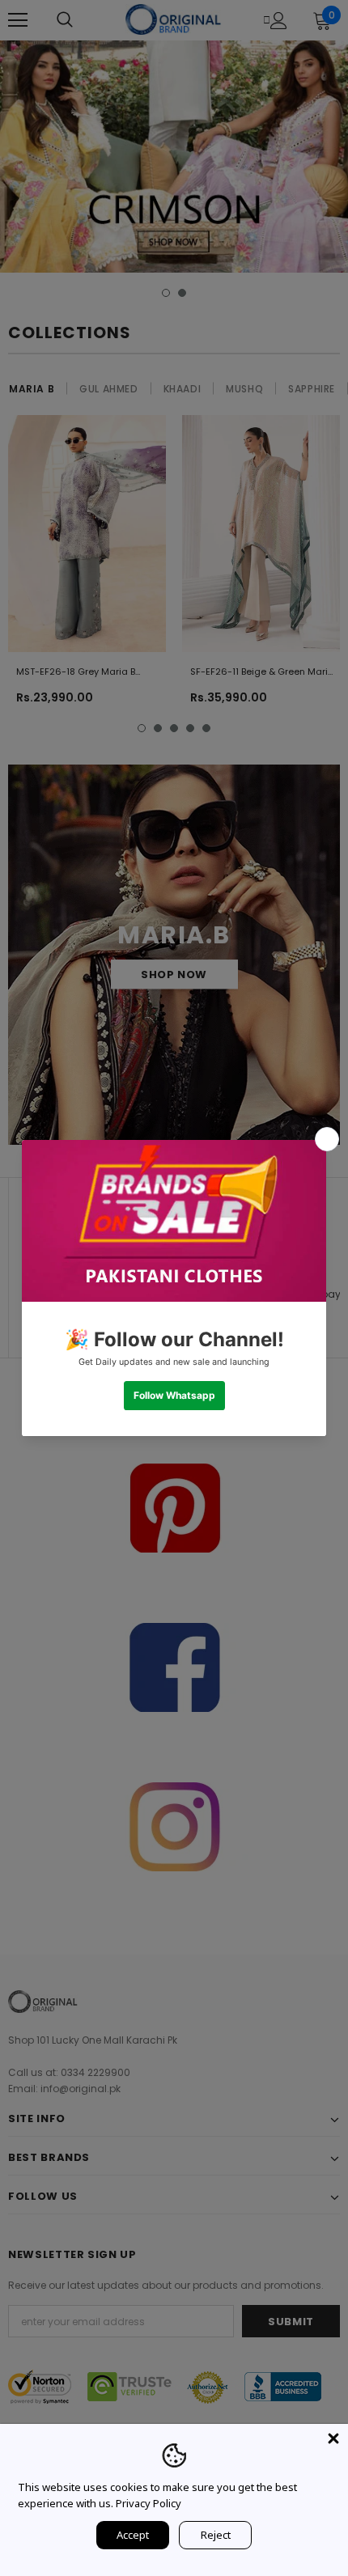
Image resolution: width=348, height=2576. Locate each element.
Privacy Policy (149, 2503)
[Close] (333, 2438)
